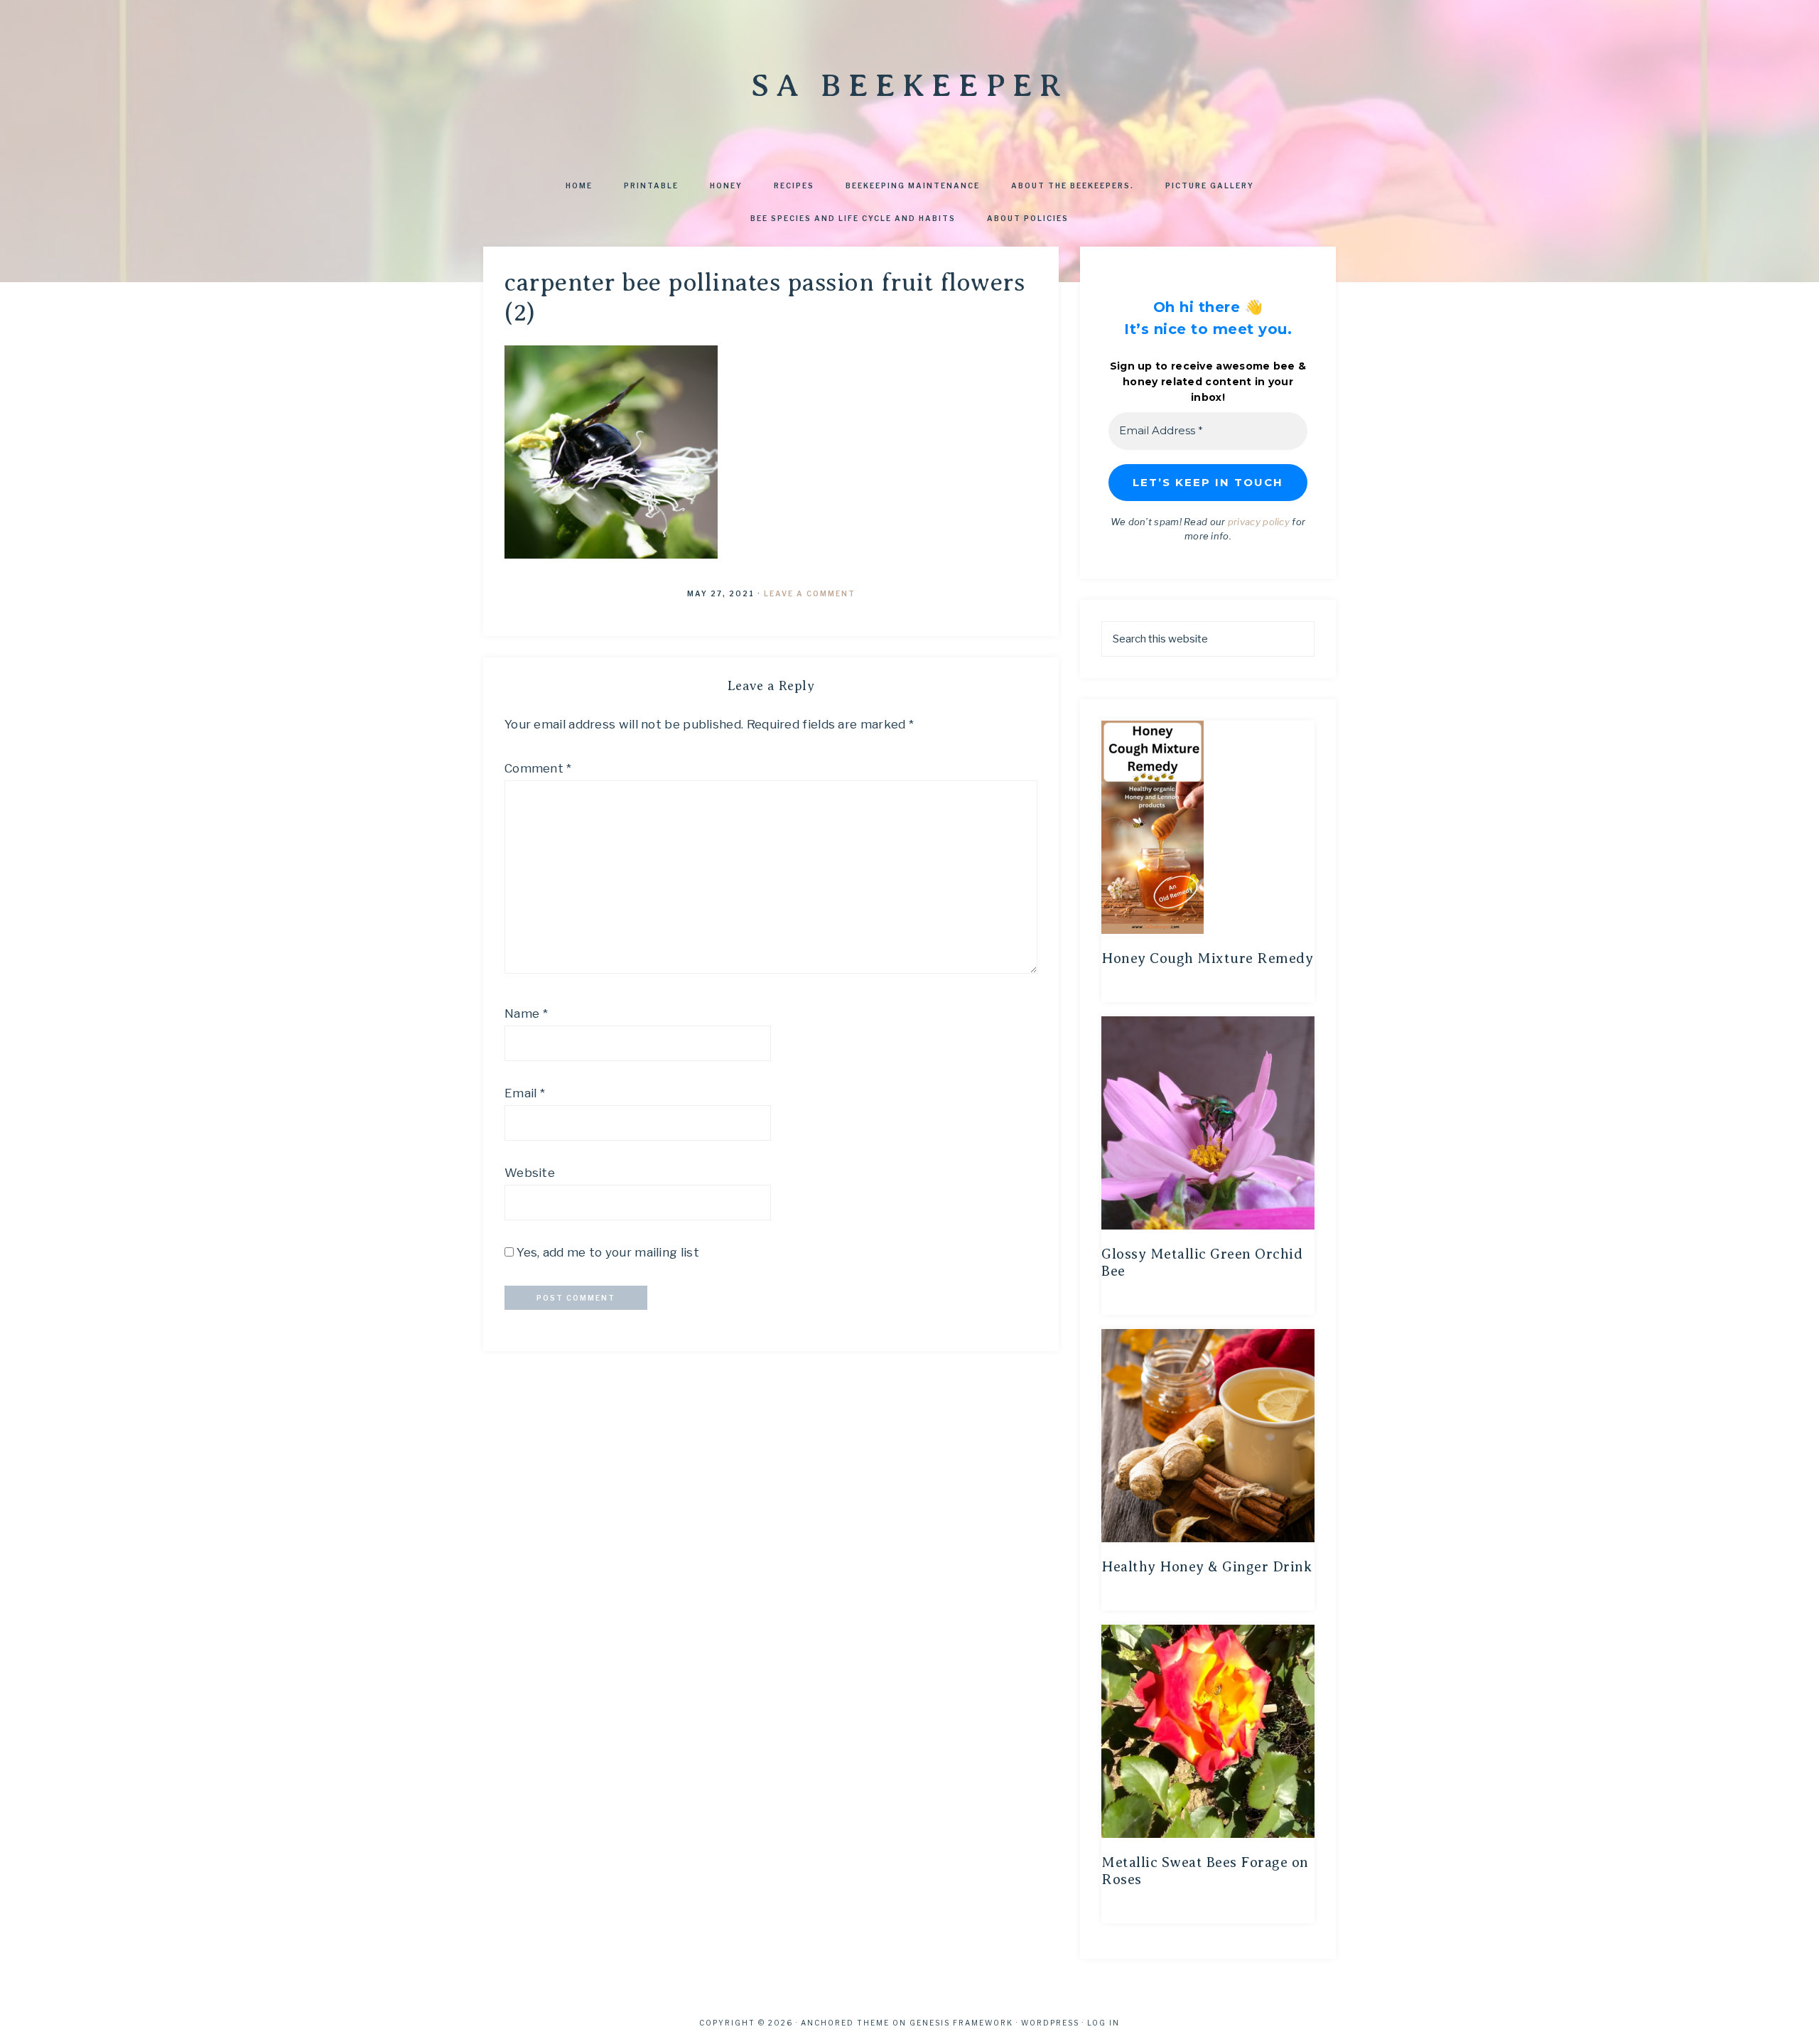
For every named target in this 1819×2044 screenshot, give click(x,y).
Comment (538, 768)
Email (525, 1093)
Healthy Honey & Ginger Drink (1207, 1567)
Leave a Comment (810, 593)
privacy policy (1259, 522)
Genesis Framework (961, 2023)
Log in (1103, 2023)
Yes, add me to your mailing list (606, 1252)
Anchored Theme (845, 2023)
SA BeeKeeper (909, 85)
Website (530, 1173)
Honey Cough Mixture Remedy (1207, 958)
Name (526, 1013)
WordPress (1050, 2023)
